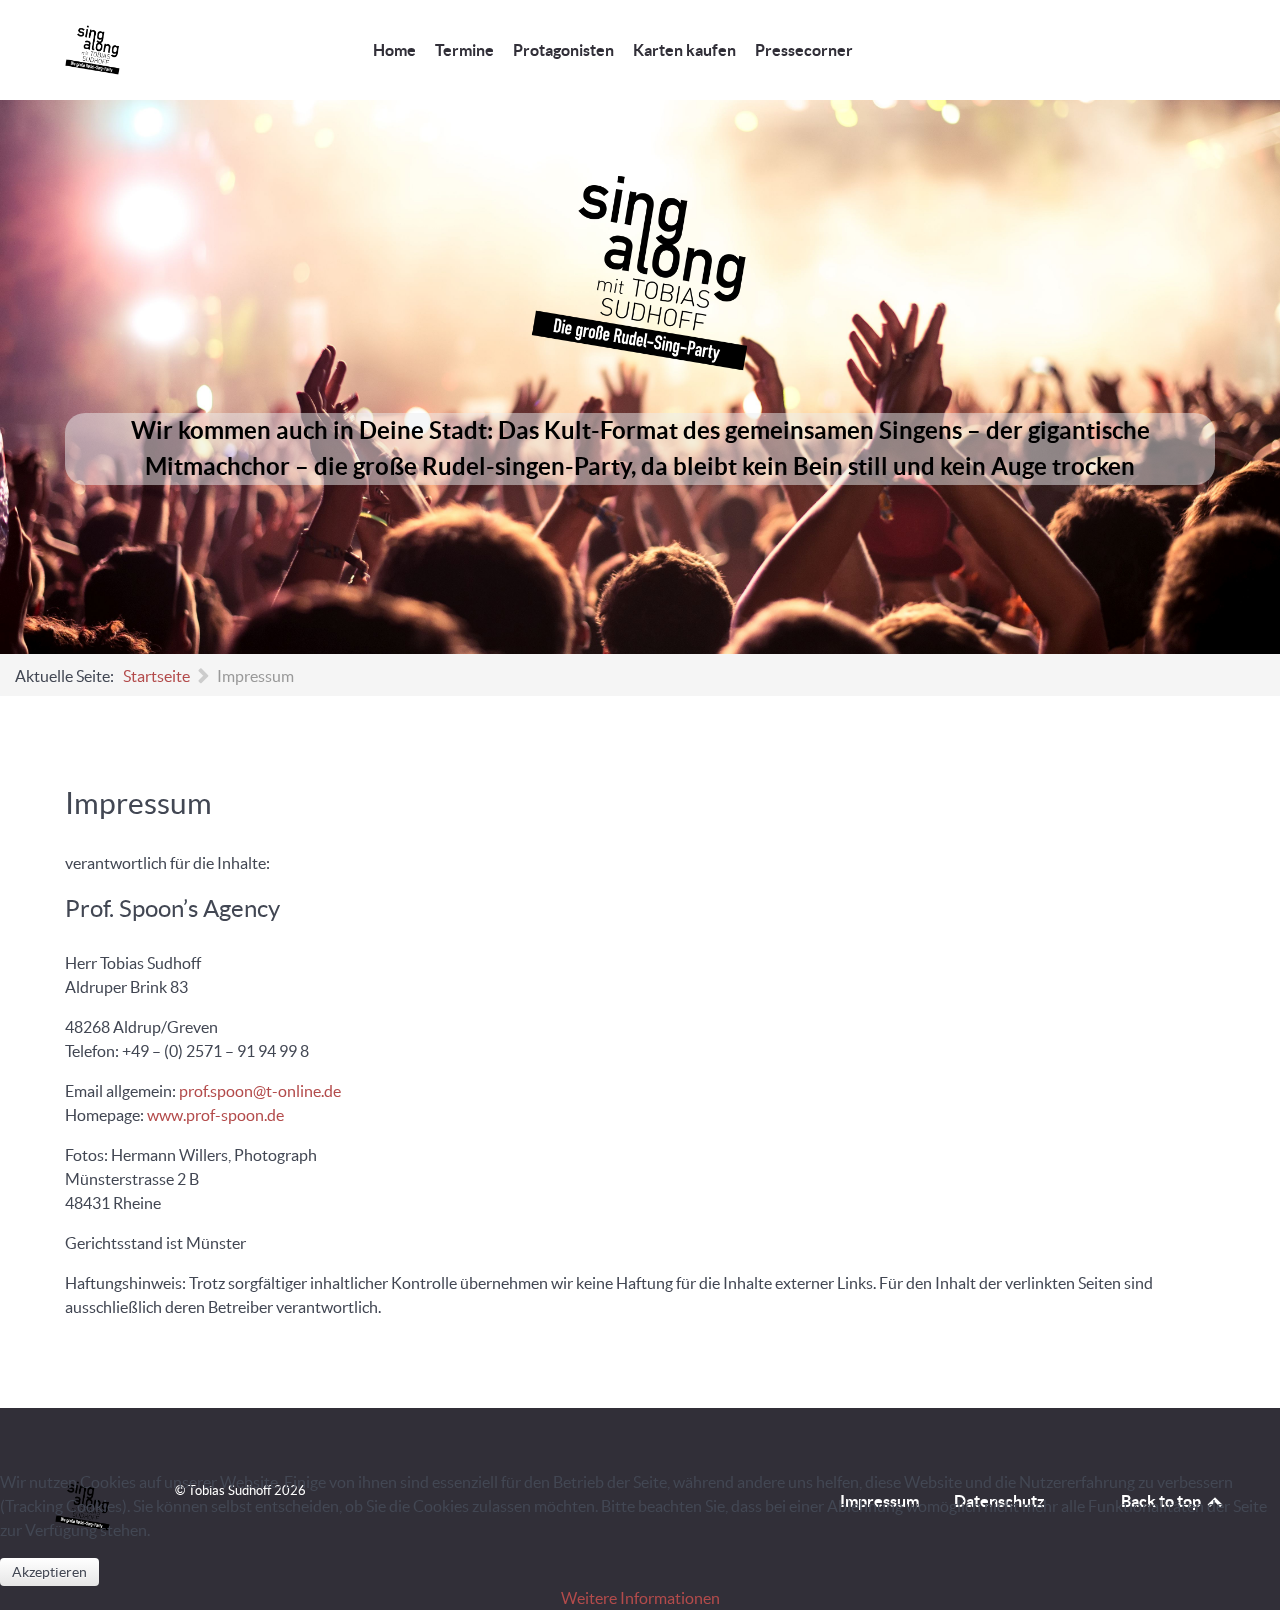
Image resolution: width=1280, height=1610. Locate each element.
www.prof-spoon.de (215, 1115)
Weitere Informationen (640, 1598)
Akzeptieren (49, 1572)
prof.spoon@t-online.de (260, 1091)
